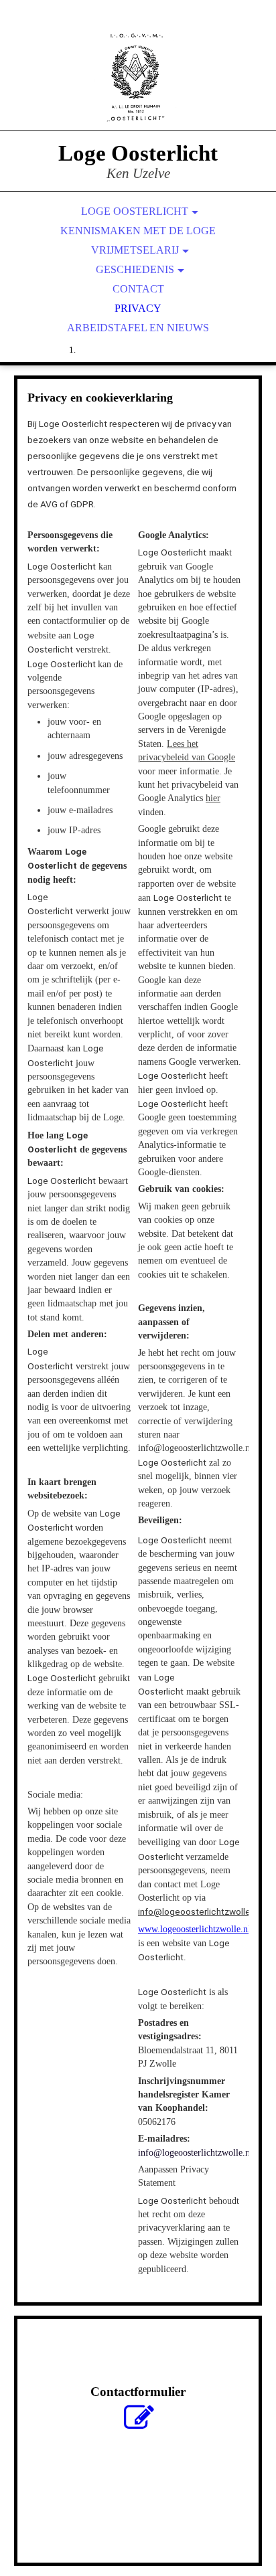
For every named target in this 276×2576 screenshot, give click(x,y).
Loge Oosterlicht (135, 211)
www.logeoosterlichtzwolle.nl (194, 1929)
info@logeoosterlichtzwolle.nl (199, 1911)
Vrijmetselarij (135, 250)
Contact (138, 289)
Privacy (138, 308)
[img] (138, 80)
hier (213, 798)
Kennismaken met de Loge (138, 231)
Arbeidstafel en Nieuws (138, 328)
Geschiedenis (135, 269)
